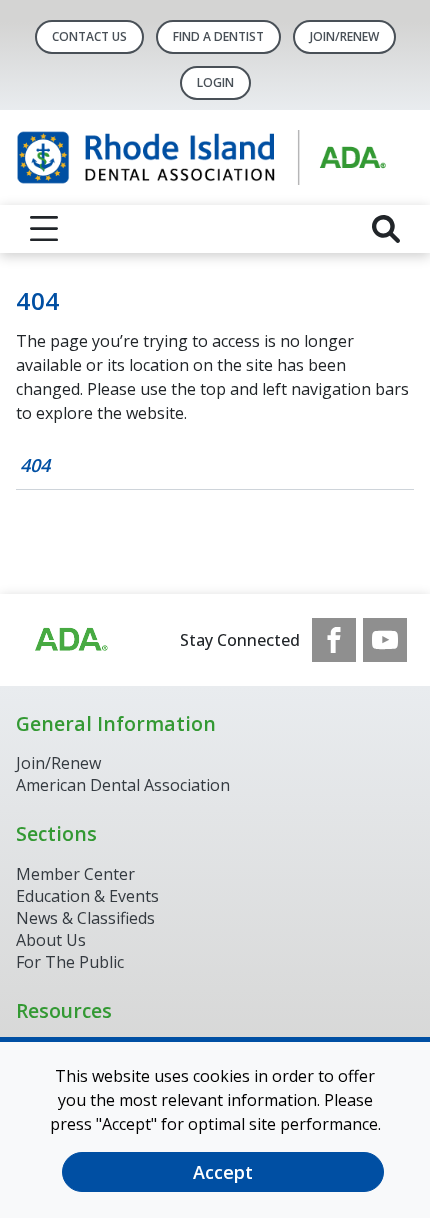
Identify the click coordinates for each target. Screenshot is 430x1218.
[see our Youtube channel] (385, 640)
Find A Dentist (218, 36)
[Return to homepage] (215, 157)
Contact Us (89, 36)
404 (35, 465)
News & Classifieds (85, 918)
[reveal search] (386, 229)
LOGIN (215, 82)
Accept (223, 1172)
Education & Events (87, 896)
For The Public (70, 962)
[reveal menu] (44, 229)
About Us (51, 940)
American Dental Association (123, 785)
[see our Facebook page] (334, 640)
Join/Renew (344, 36)
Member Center (75, 874)
